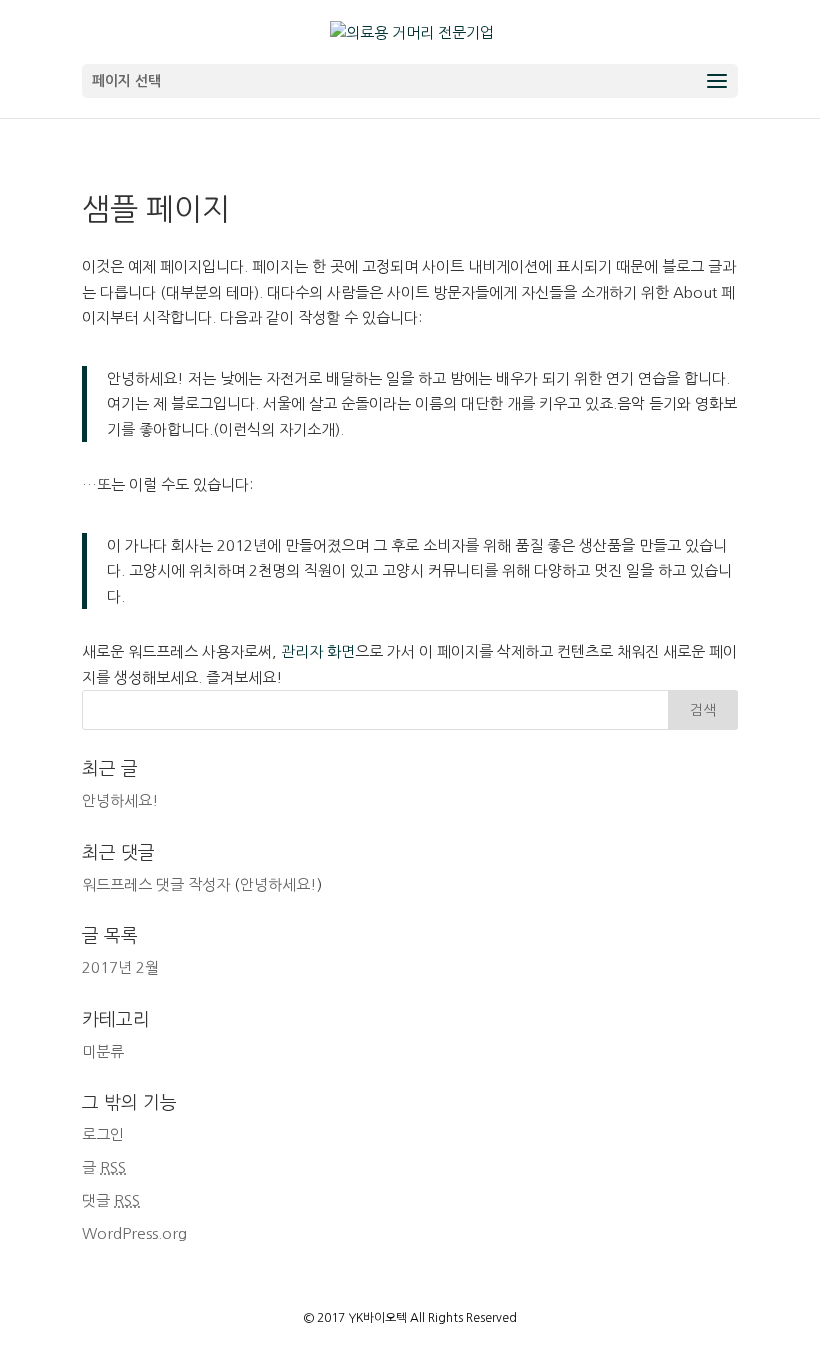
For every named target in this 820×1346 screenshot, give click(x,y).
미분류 (103, 1051)
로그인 (103, 1134)
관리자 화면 (318, 651)
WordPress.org (134, 1233)
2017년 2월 (120, 967)
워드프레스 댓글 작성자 (156, 884)
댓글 (111, 1200)
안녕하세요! (120, 800)
